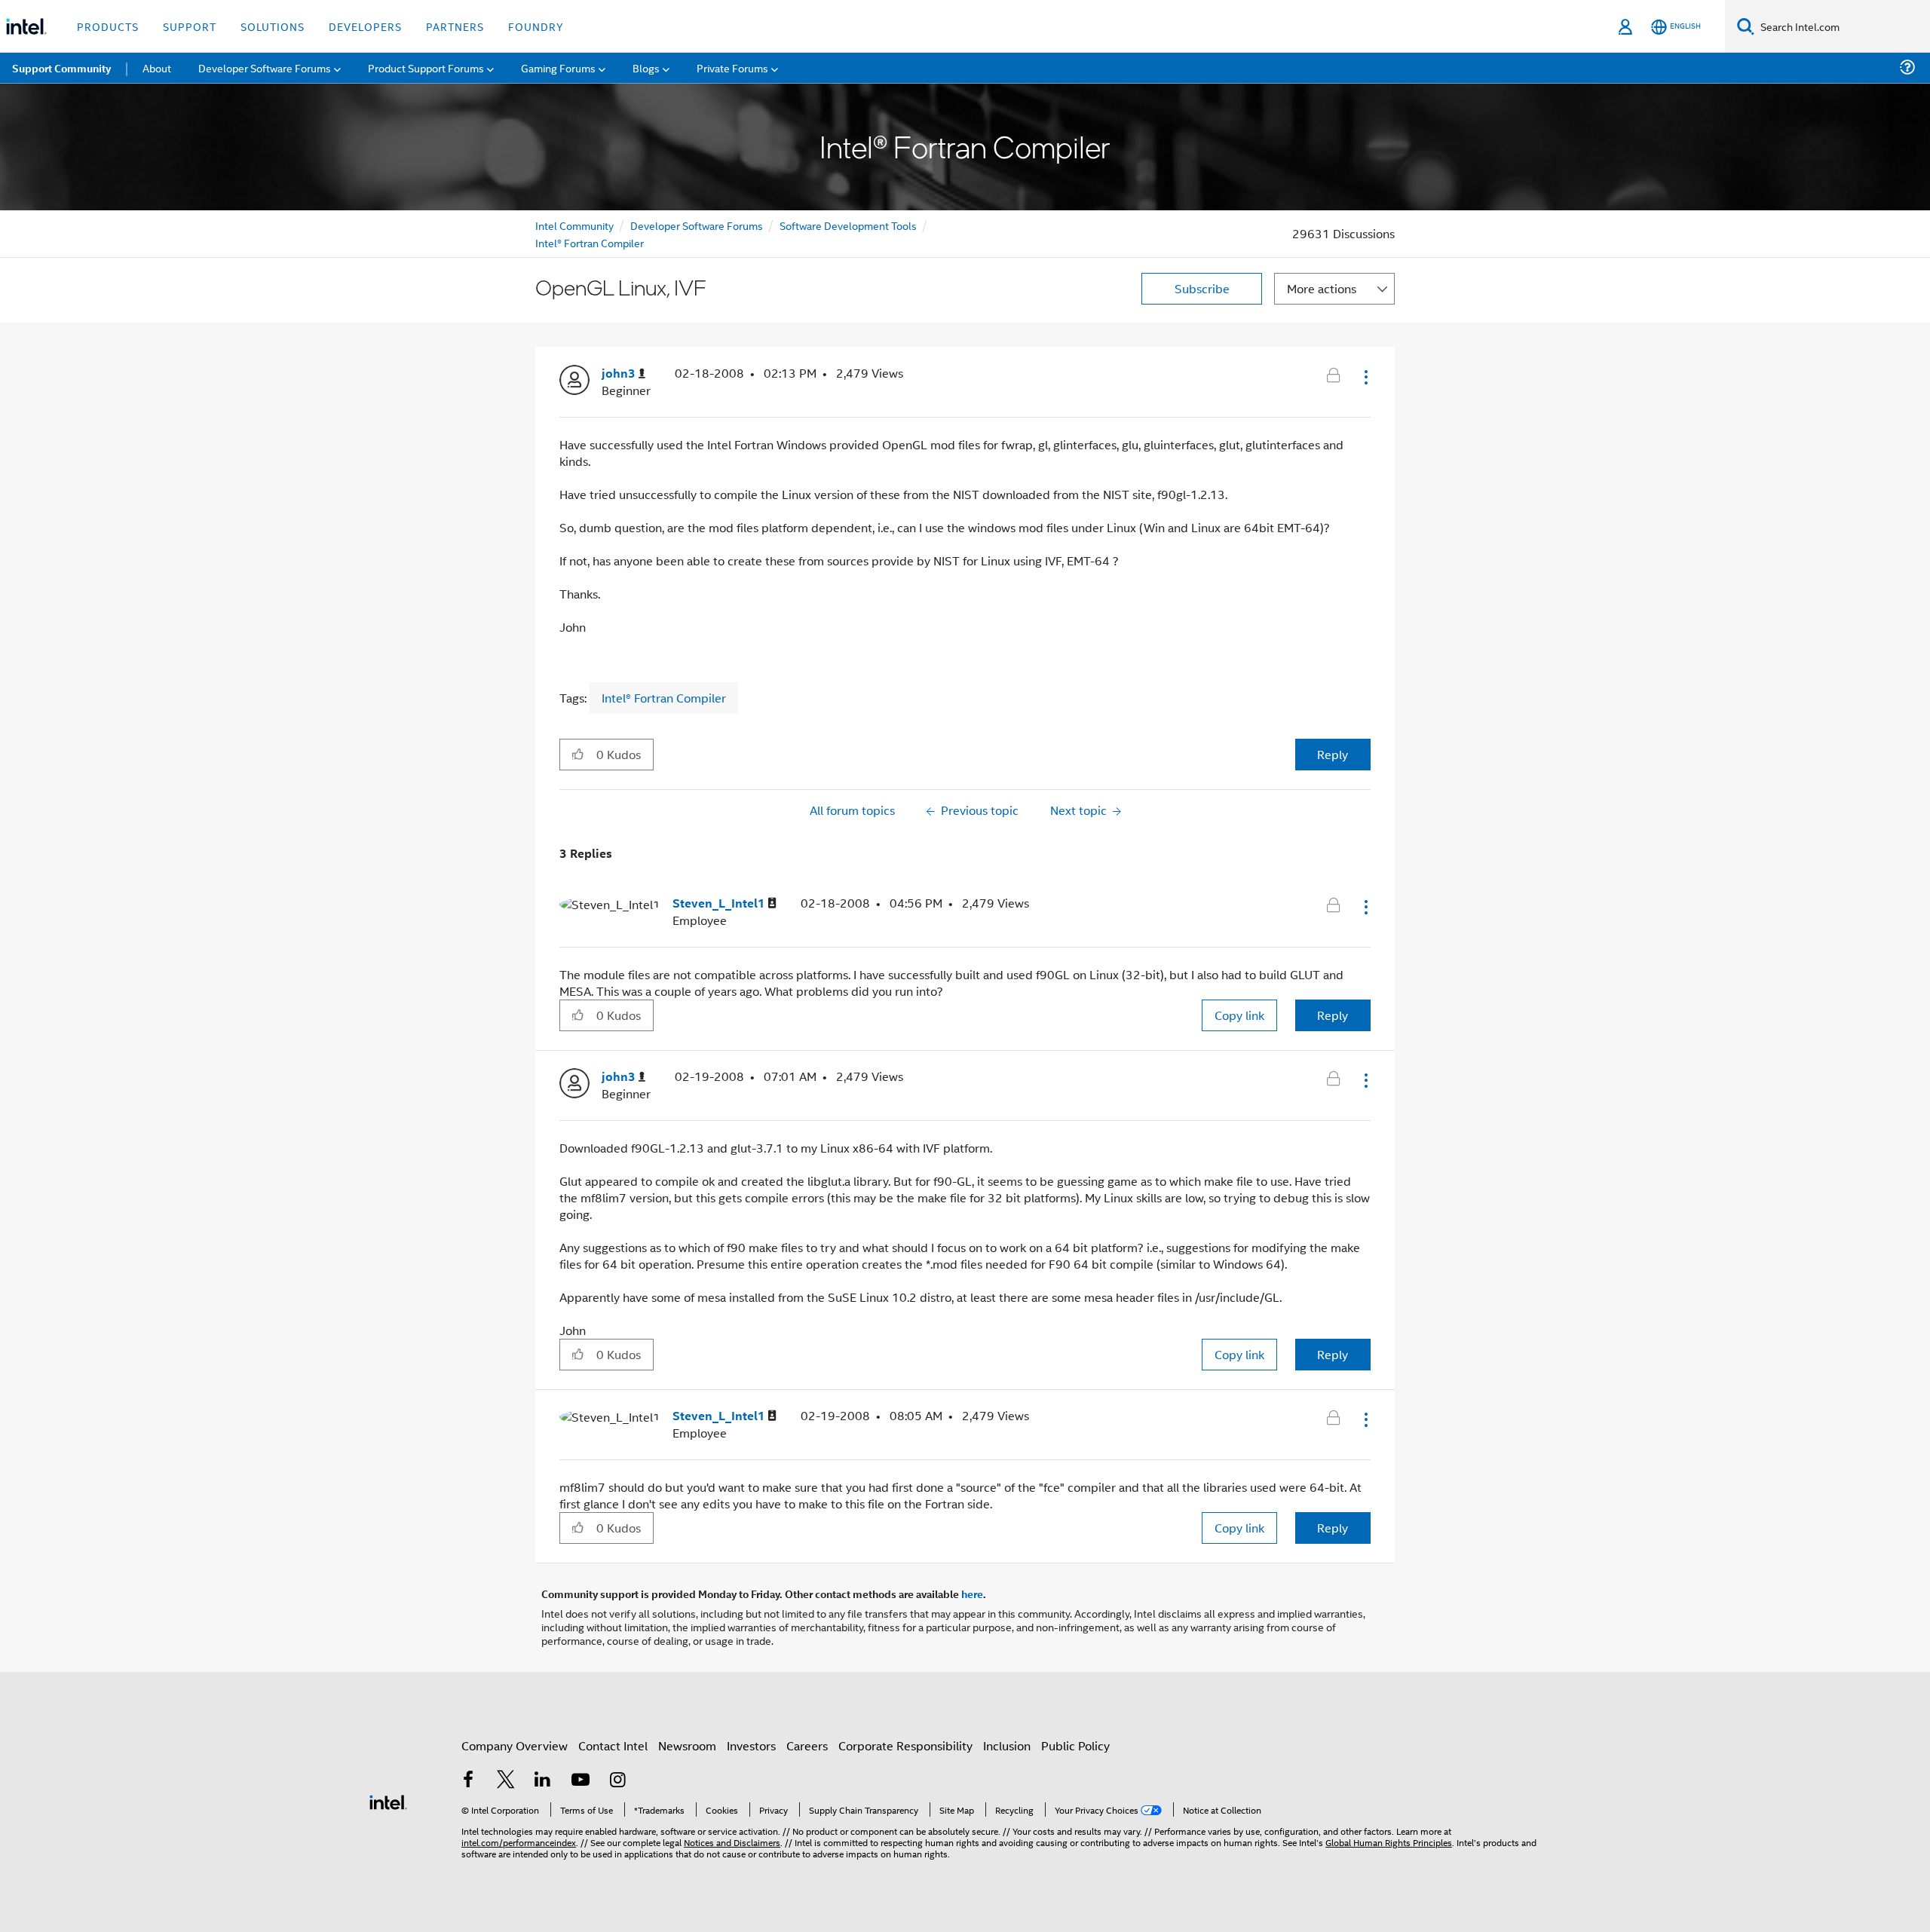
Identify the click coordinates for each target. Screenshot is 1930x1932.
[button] (1365, 377)
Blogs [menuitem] (646, 67)
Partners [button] (455, 26)
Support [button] (190, 26)
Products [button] (108, 26)
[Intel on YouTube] (581, 1781)
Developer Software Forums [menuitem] (265, 67)
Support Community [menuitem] (61, 68)
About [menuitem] (157, 67)
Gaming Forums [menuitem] (558, 67)
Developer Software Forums (697, 225)
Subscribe (1202, 288)
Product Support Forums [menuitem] (426, 67)
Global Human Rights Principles (1389, 1842)
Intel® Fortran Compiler (590, 242)
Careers (807, 1745)
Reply (1333, 754)
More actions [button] (1322, 288)
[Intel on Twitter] (506, 1781)
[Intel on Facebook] (468, 1781)
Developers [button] (365, 26)
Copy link (1239, 1015)
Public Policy (1075, 1745)
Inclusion (1007, 1745)
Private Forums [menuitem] (732, 67)
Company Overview (515, 1745)
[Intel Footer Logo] (388, 1800)
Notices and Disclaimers (732, 1842)
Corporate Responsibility (905, 1745)
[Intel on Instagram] (617, 1781)
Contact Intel (613, 1745)
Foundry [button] (536, 26)
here (972, 1594)
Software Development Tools (848, 225)
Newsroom (687, 1745)
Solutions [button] (273, 26)
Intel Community (574, 225)
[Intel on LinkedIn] (543, 1781)
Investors (751, 1745)
